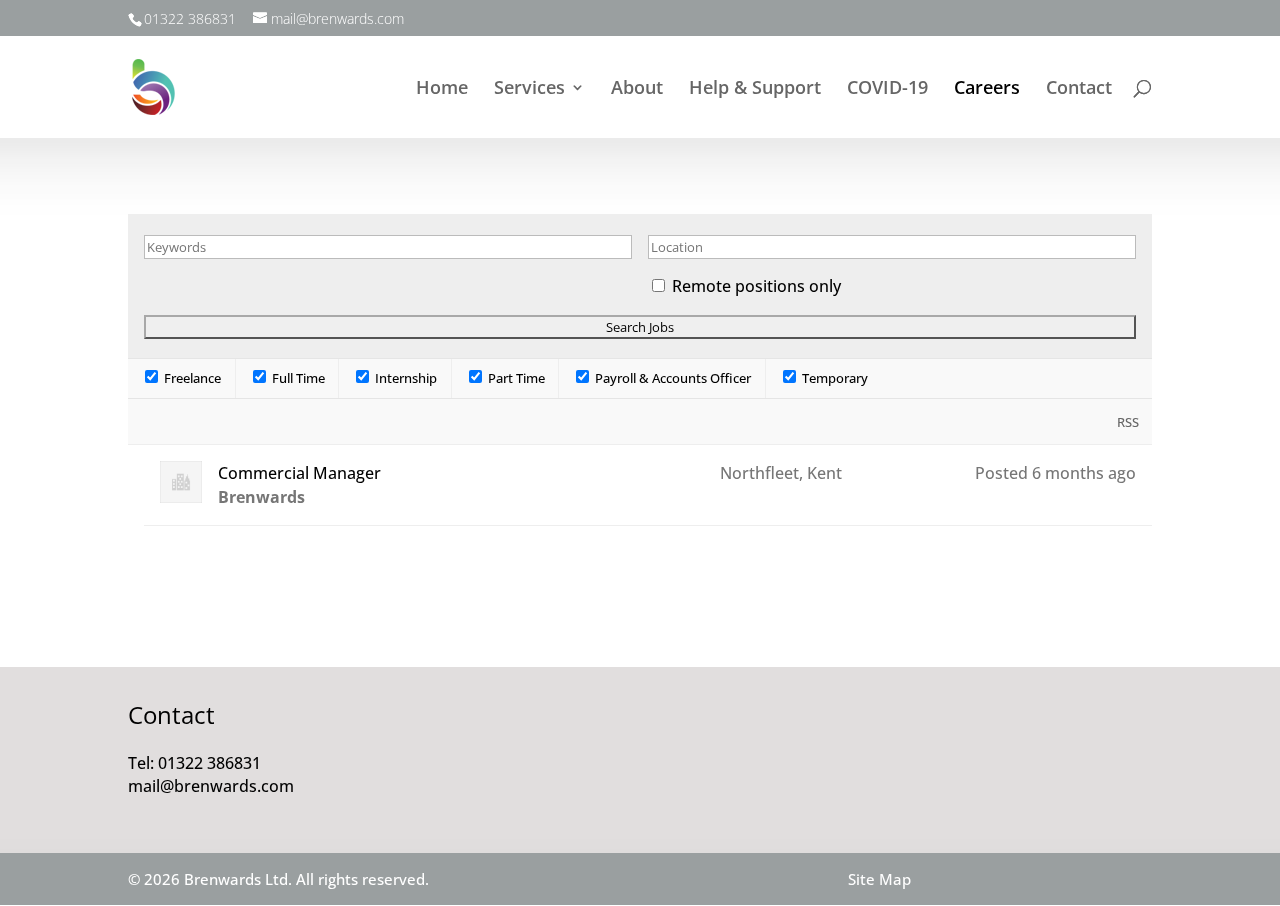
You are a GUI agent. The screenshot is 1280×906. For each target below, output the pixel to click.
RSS (1128, 422)
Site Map (879, 879)
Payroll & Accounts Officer (671, 378)
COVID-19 (887, 89)
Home (442, 89)
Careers (987, 89)
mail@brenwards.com (211, 786)
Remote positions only (756, 286)
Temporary (833, 378)
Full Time (297, 378)
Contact (1079, 89)
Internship (404, 378)
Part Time (515, 378)
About (637, 89)
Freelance (191, 378)
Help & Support (755, 89)
